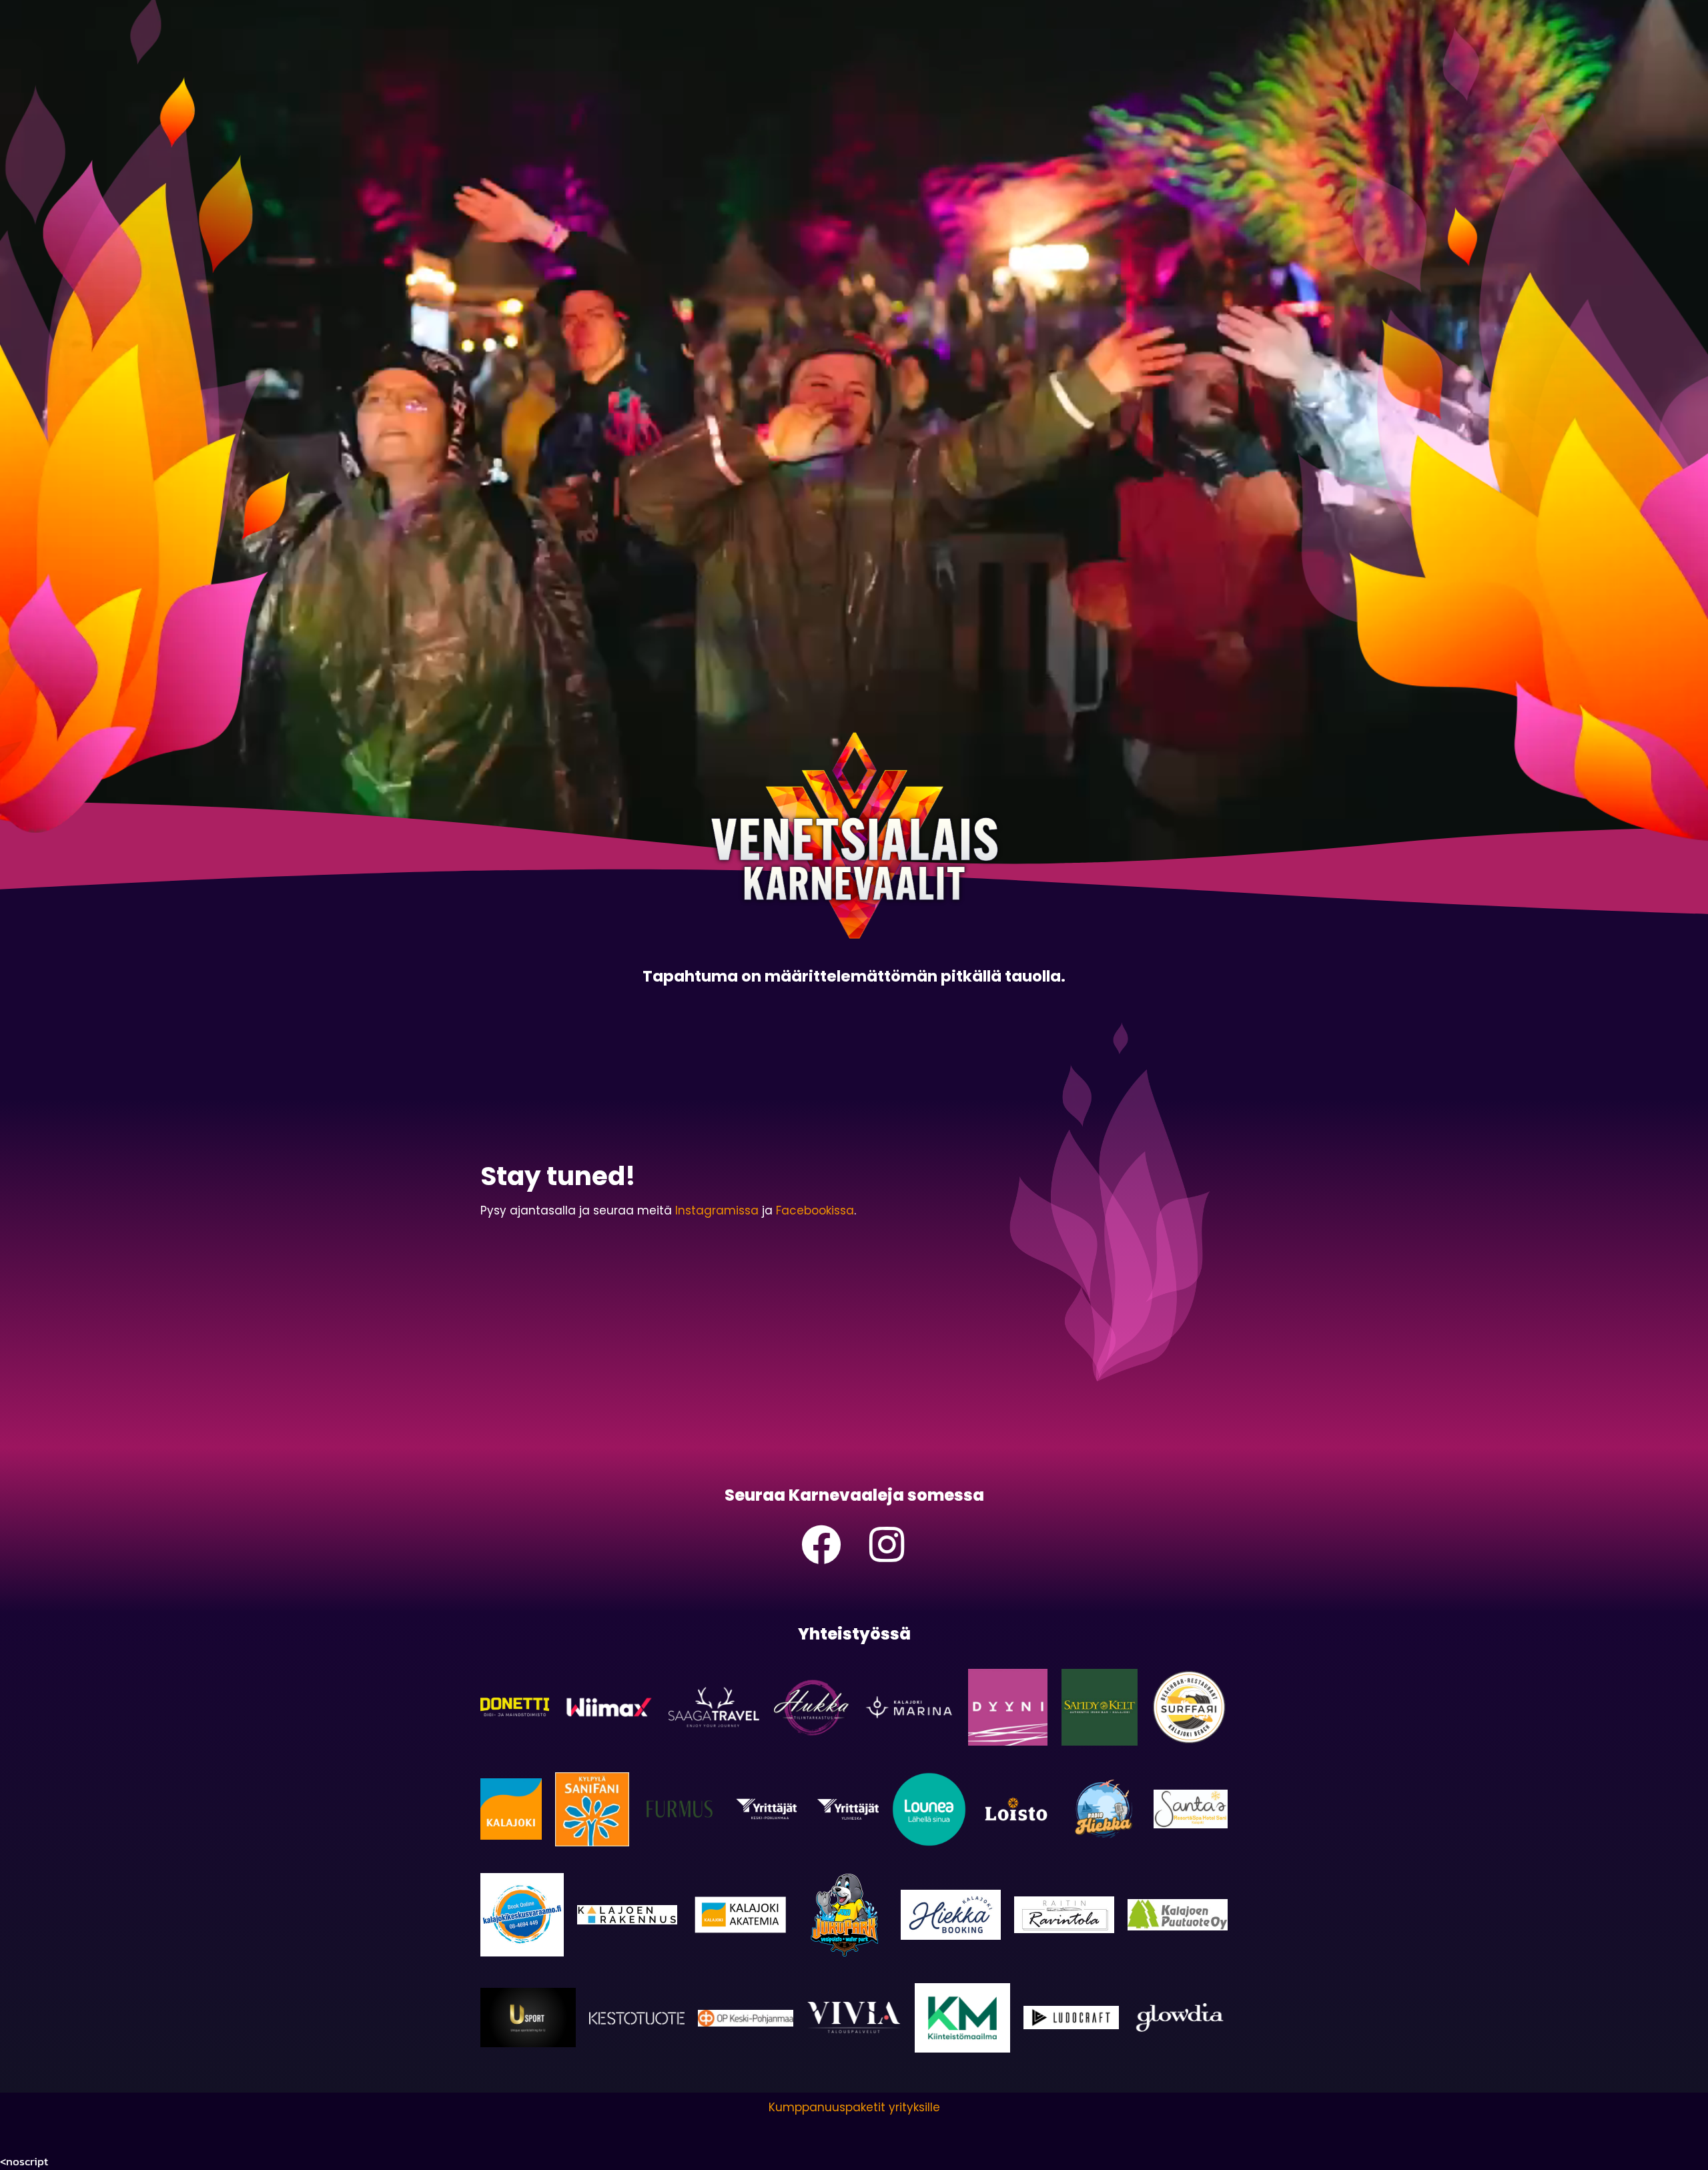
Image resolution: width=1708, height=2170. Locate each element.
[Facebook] (821, 1545)
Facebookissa (815, 1210)
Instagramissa (717, 1210)
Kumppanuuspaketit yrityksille (854, 2107)
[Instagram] (887, 1545)
